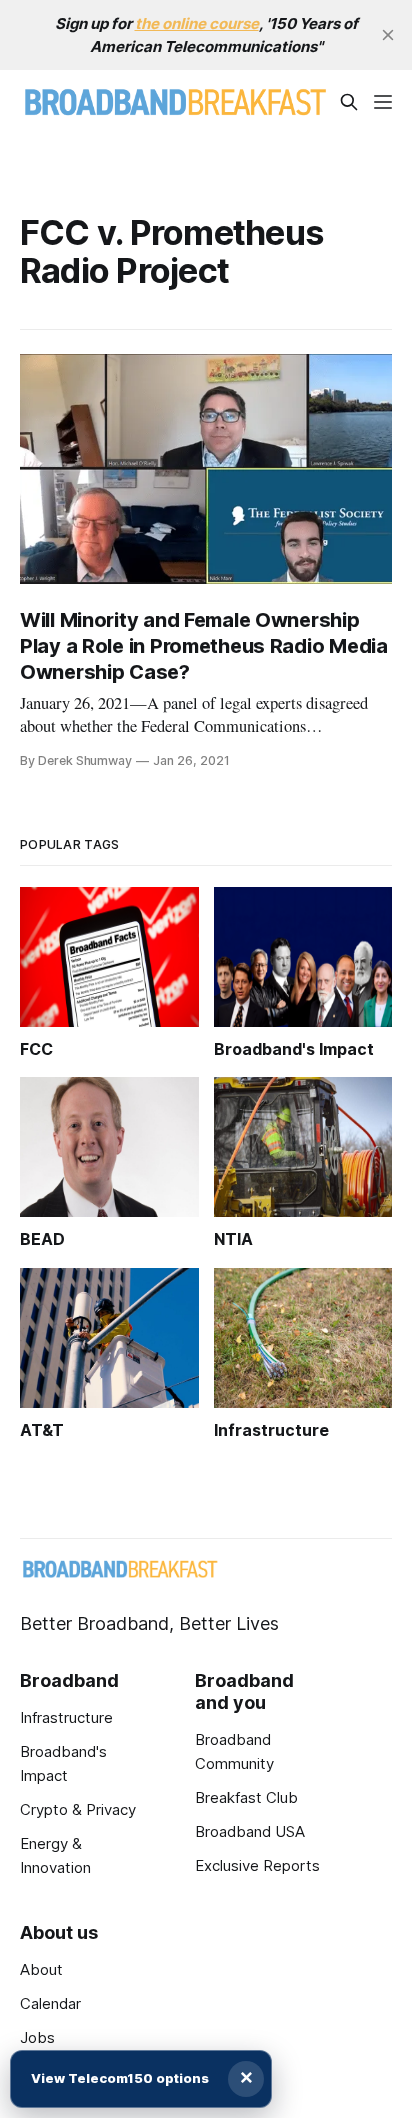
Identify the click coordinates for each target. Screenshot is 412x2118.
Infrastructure (66, 1717)
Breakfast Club (246, 1797)
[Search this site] (349, 102)
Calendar (50, 2003)
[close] (388, 35)
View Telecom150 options (120, 2078)
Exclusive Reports (257, 1865)
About (41, 1969)
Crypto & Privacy (78, 1809)
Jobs (37, 2037)
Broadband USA (250, 1831)
